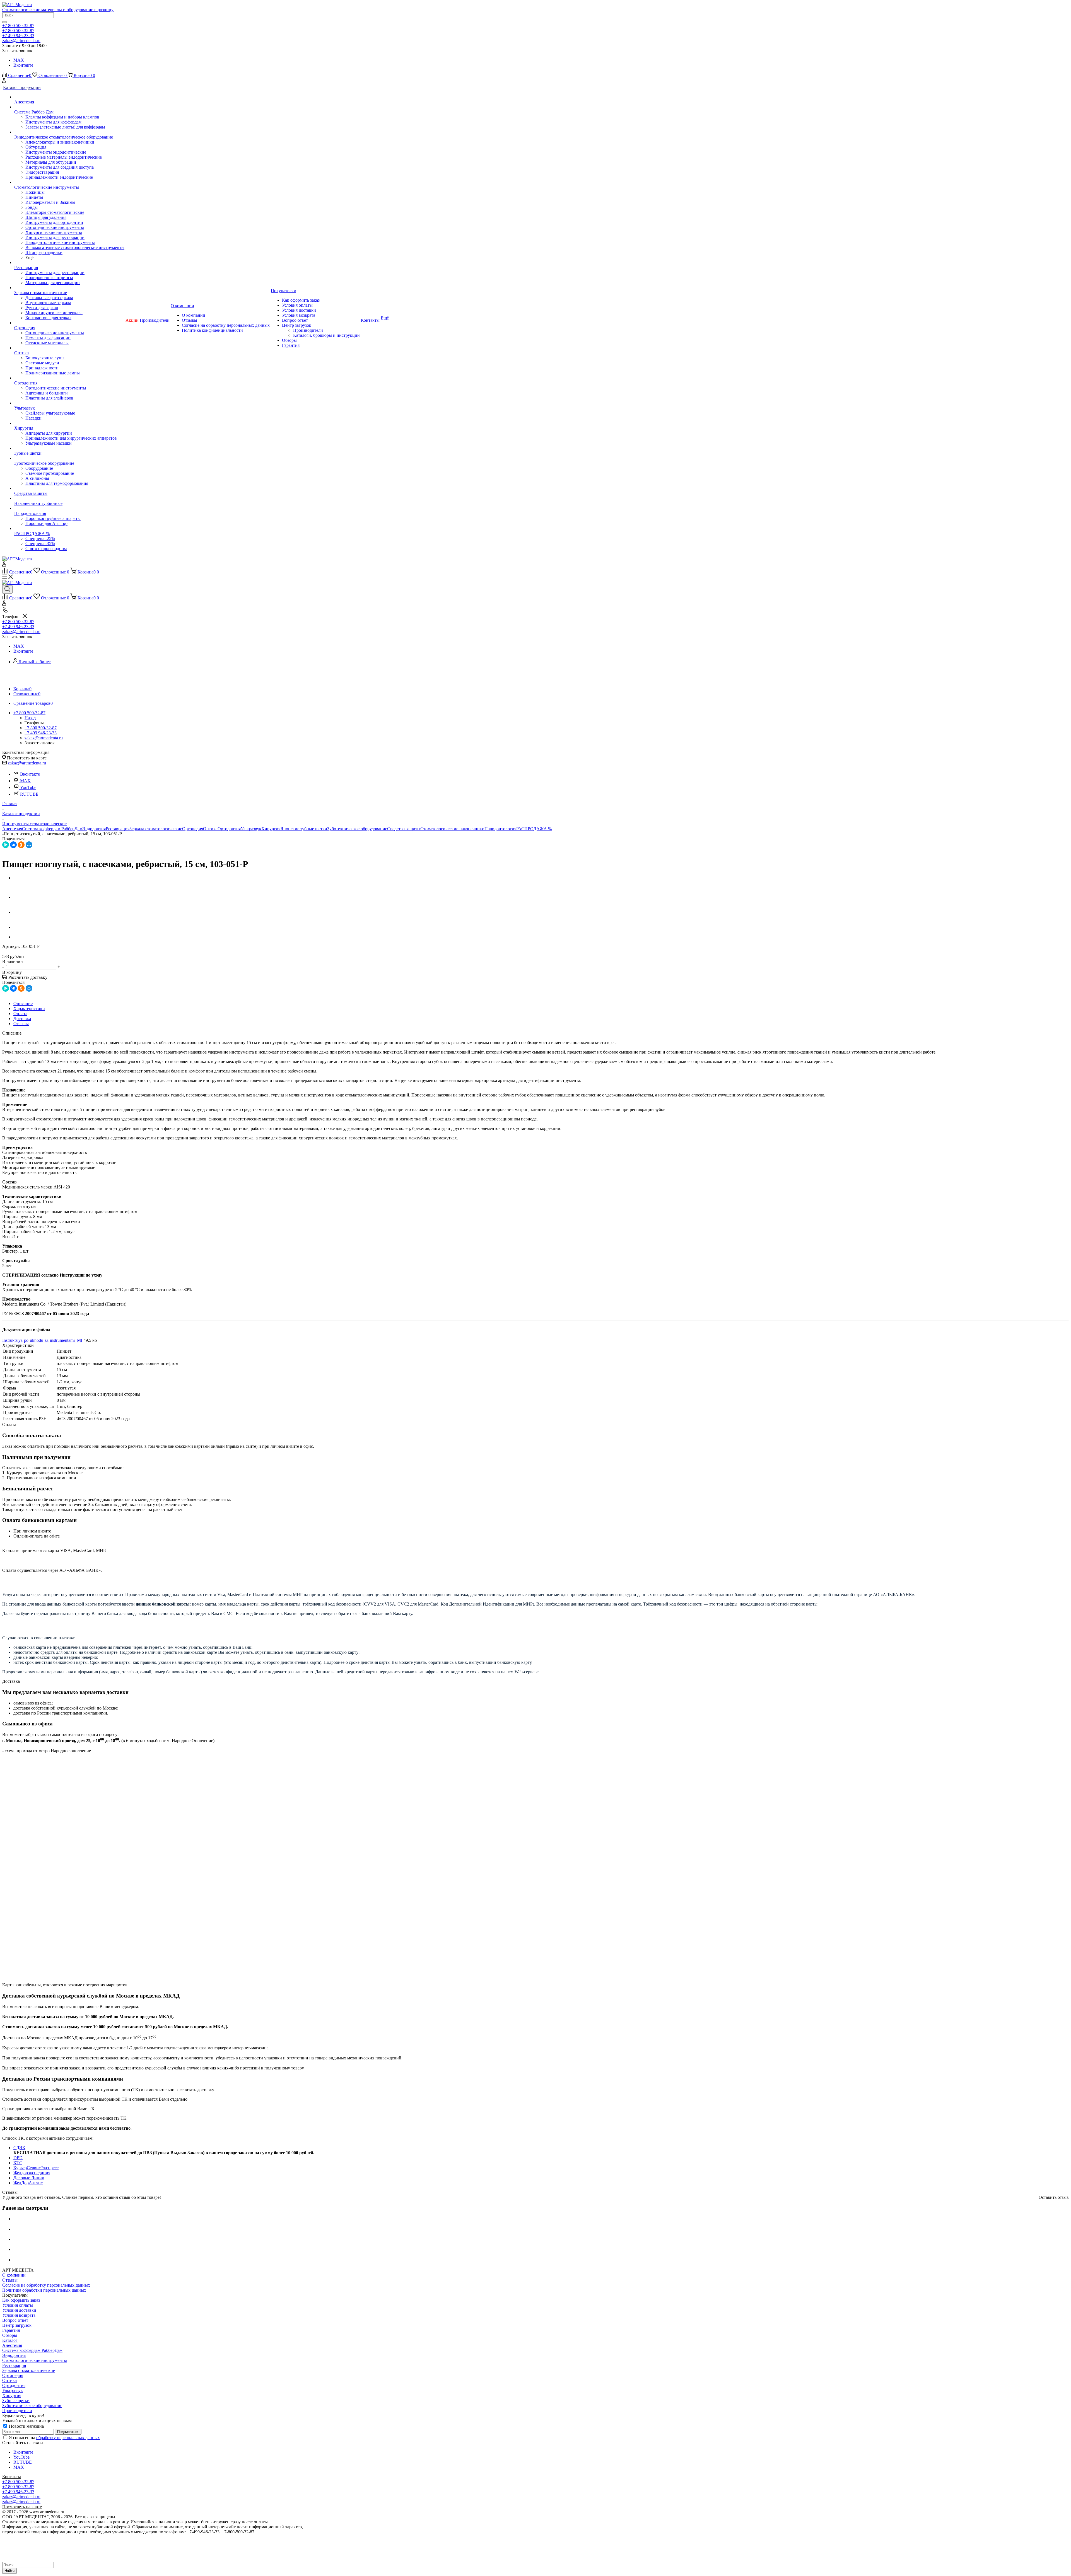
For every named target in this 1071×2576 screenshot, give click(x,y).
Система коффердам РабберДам (52, 829)
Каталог (10, 2340)
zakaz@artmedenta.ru (27, 763)
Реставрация (118, 829)
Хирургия (271, 829)
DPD (18, 2158)
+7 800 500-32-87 (18, 26)
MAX (19, 60)
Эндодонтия (94, 829)
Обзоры (10, 2335)
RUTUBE (29, 794)
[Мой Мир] (29, 845)
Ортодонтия (229, 829)
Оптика (210, 829)
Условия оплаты (18, 2305)
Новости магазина (26, 2426)
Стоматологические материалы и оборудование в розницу (58, 10)
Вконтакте (23, 65)
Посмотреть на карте (27, 758)
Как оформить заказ (21, 2300)
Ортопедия (193, 829)
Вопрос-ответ (15, 2320)
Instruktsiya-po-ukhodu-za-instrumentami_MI (42, 1340)
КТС (18, 2163)
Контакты (12, 2477)
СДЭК (19, 2148)
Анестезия (12, 829)
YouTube (28, 787)
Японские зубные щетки (304, 829)
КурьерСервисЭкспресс (36, 2168)
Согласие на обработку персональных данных (46, 2285)
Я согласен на (54, 2438)
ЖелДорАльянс (28, 2183)
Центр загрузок (17, 2325)
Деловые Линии (29, 2178)
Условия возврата (19, 2315)
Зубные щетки (16, 2401)
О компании (14, 2275)
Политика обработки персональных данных (44, 2290)
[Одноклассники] (21, 845)
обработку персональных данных (68, 2438)
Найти (9, 2571)
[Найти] (4, 22)
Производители (17, 2411)
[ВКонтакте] (13, 845)
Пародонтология (500, 829)
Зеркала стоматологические (156, 829)
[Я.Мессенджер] (6, 845)
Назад (30, 718)
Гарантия (11, 2330)
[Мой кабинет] (4, 82)
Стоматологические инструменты (35, 2360)
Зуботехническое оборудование (357, 829)
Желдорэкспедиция (32, 2173)
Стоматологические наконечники (452, 829)
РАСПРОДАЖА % (534, 829)
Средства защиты (404, 829)
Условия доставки (19, 2310)
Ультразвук (251, 829)
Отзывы (10, 2280)
